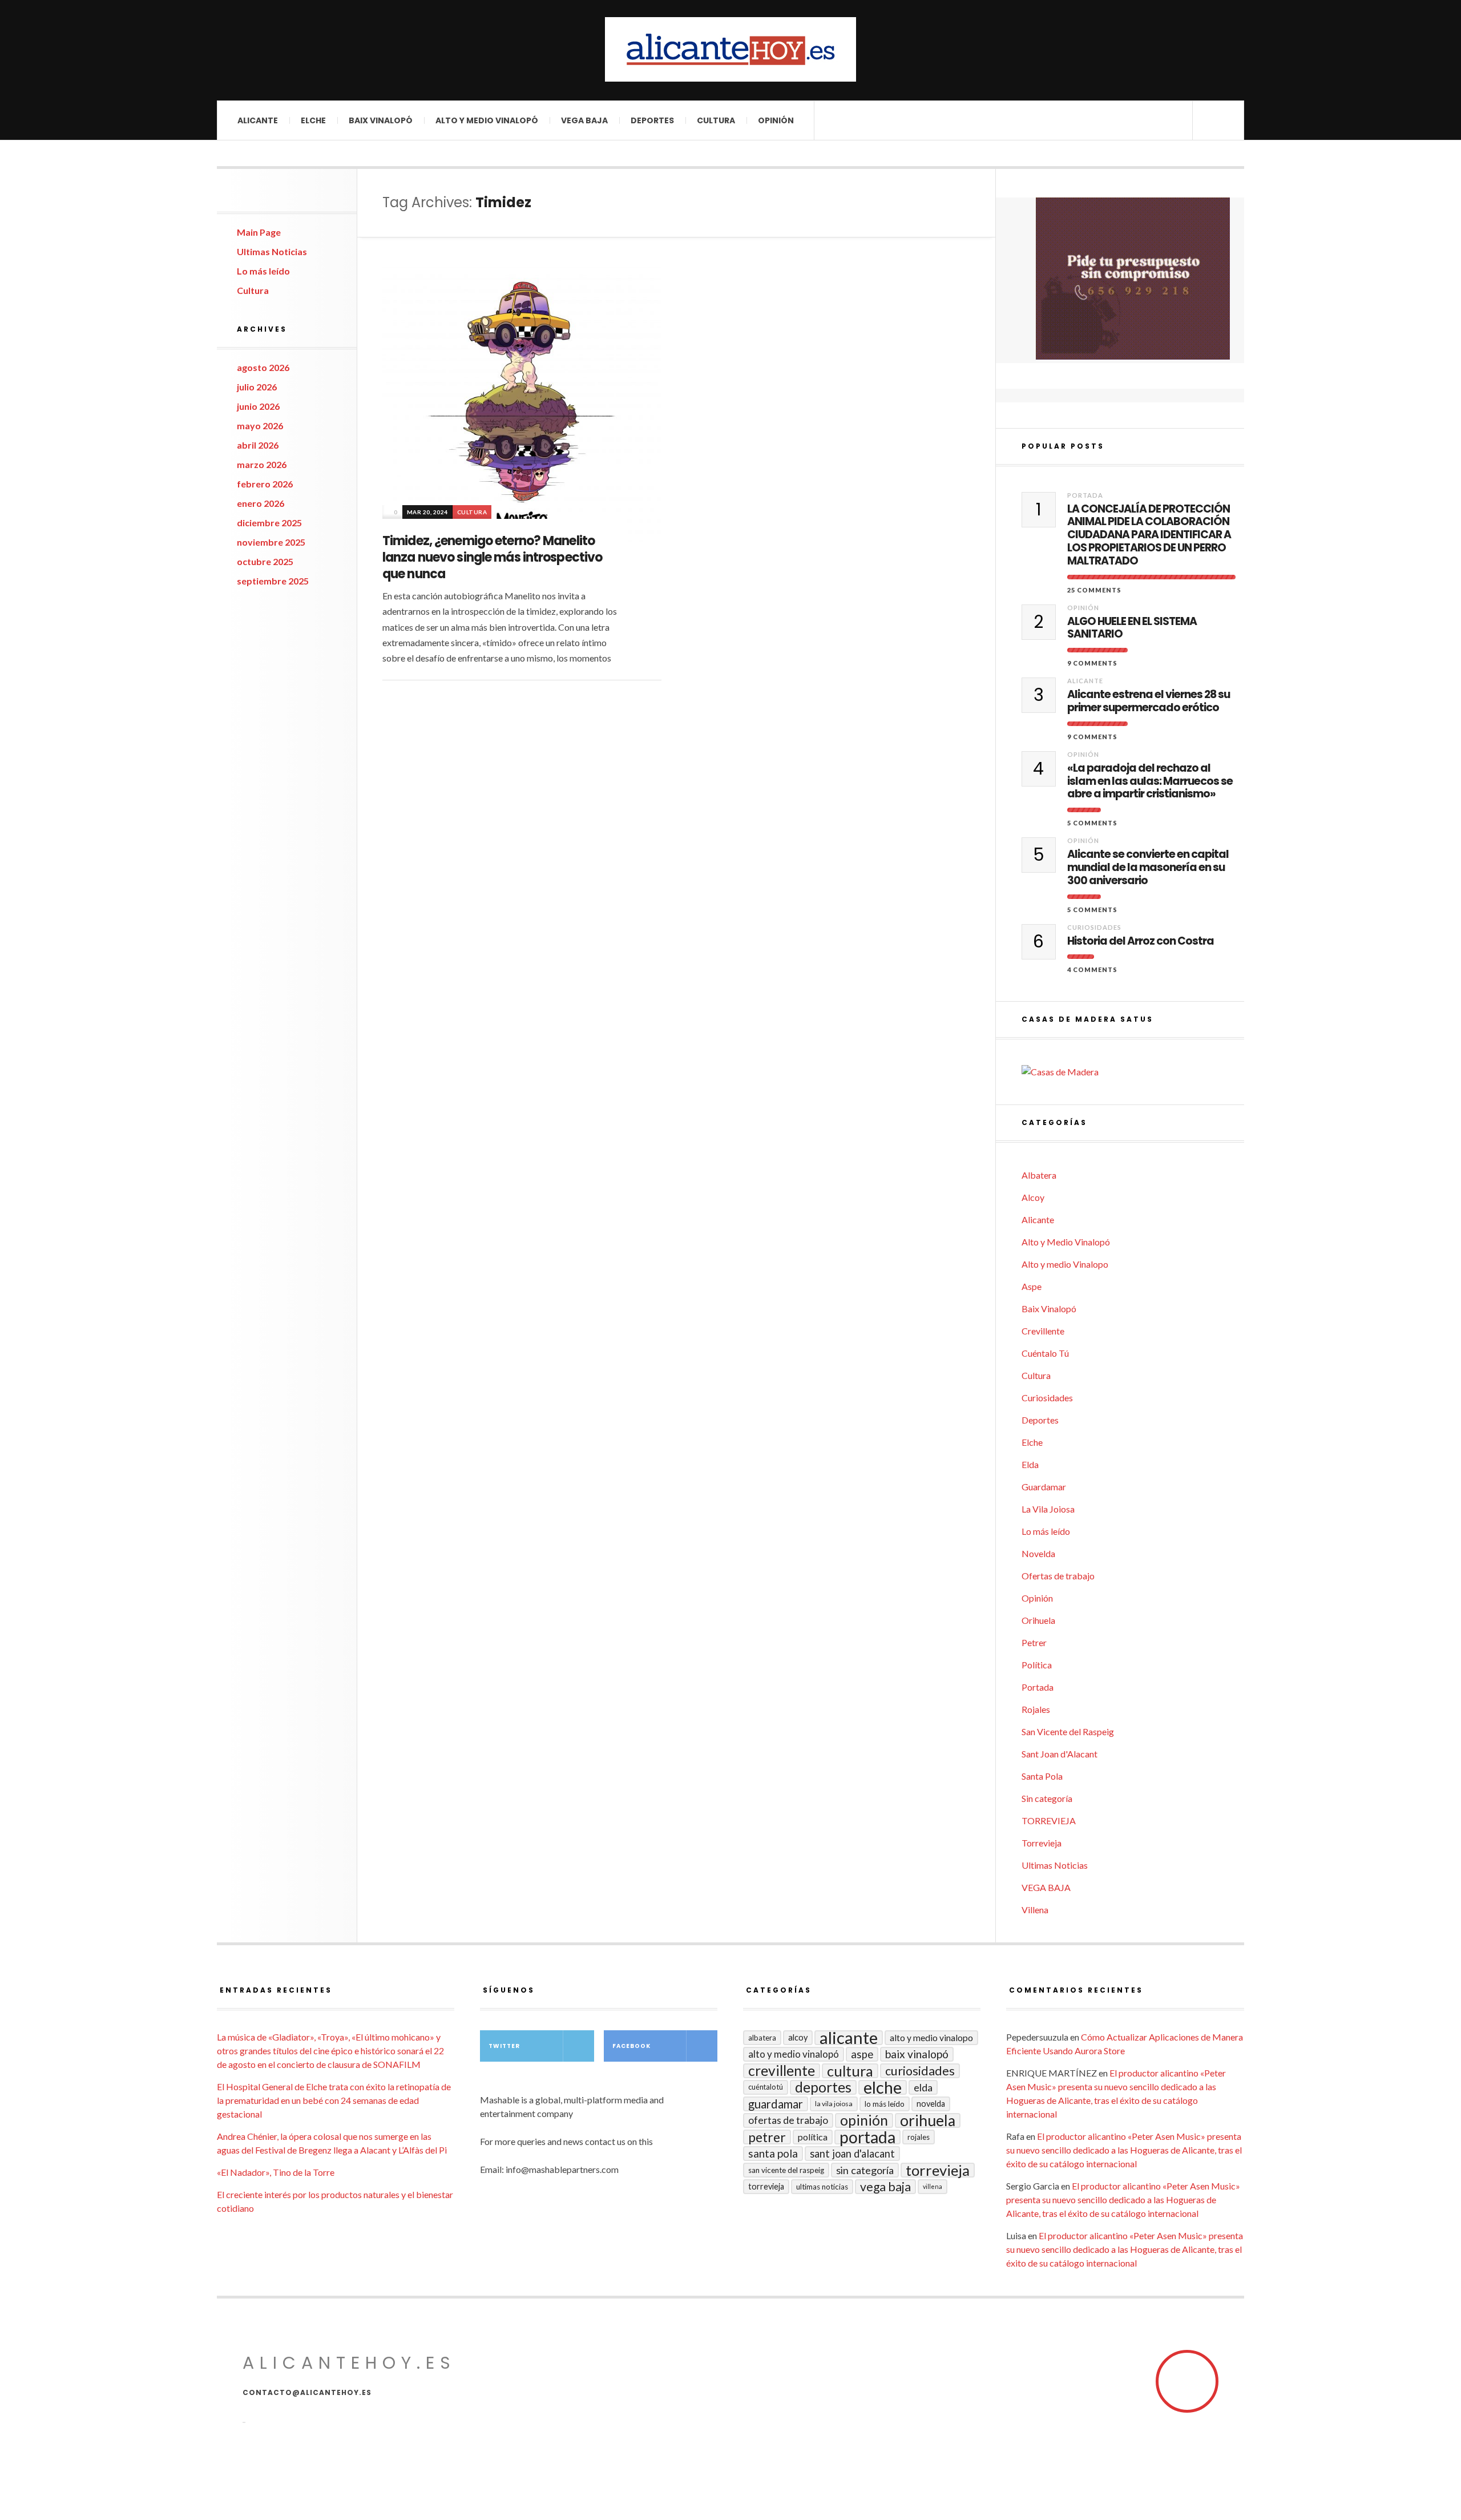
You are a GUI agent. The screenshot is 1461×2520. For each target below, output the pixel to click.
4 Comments (1092, 969)
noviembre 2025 (271, 542)
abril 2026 (258, 445)
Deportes (652, 120)
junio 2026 (258, 406)
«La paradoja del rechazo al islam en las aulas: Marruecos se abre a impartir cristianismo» (1150, 781)
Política (1037, 1665)
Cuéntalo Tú (1045, 1353)
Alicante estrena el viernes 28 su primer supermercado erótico (1149, 701)
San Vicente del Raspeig (1068, 1731)
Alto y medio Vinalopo (1065, 1264)
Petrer (1034, 1642)
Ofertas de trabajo (1058, 1576)
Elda (1030, 1464)
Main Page (259, 232)
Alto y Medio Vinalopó (487, 120)
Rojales (1036, 1709)
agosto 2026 (263, 367)
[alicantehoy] (730, 49)
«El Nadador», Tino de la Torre (276, 2172)
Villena (1035, 1910)
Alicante (258, 120)
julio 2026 (257, 387)
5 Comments (1092, 823)
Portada (1085, 495)
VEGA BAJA (584, 120)
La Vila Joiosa (1048, 1509)
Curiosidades (1094, 927)
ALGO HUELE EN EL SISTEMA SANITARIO (1132, 628)
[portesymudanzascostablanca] (1133, 279)
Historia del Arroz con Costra (1141, 942)
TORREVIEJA (1049, 1821)
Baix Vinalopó (381, 120)
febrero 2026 (265, 484)
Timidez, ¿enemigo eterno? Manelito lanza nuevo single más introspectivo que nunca (492, 557)
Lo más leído (263, 271)
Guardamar (1044, 1487)
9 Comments (1092, 663)
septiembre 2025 (273, 581)
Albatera (1039, 1175)
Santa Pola (1042, 1776)
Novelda (1038, 1553)
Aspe (1032, 1286)
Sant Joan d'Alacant (1060, 1754)
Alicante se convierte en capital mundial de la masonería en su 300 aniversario (1148, 868)
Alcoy (1033, 1197)
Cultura (716, 120)
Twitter (504, 2046)
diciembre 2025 (269, 523)
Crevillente (1043, 1331)
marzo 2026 (262, 464)
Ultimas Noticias (272, 251)
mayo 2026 (260, 426)
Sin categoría (1047, 1798)
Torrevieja (1042, 1843)
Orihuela (1038, 1620)
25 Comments (1094, 590)
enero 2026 (261, 503)
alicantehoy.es (349, 2363)
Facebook (631, 2046)
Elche (313, 120)
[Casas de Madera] (1133, 1072)
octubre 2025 (265, 561)
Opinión (776, 120)
